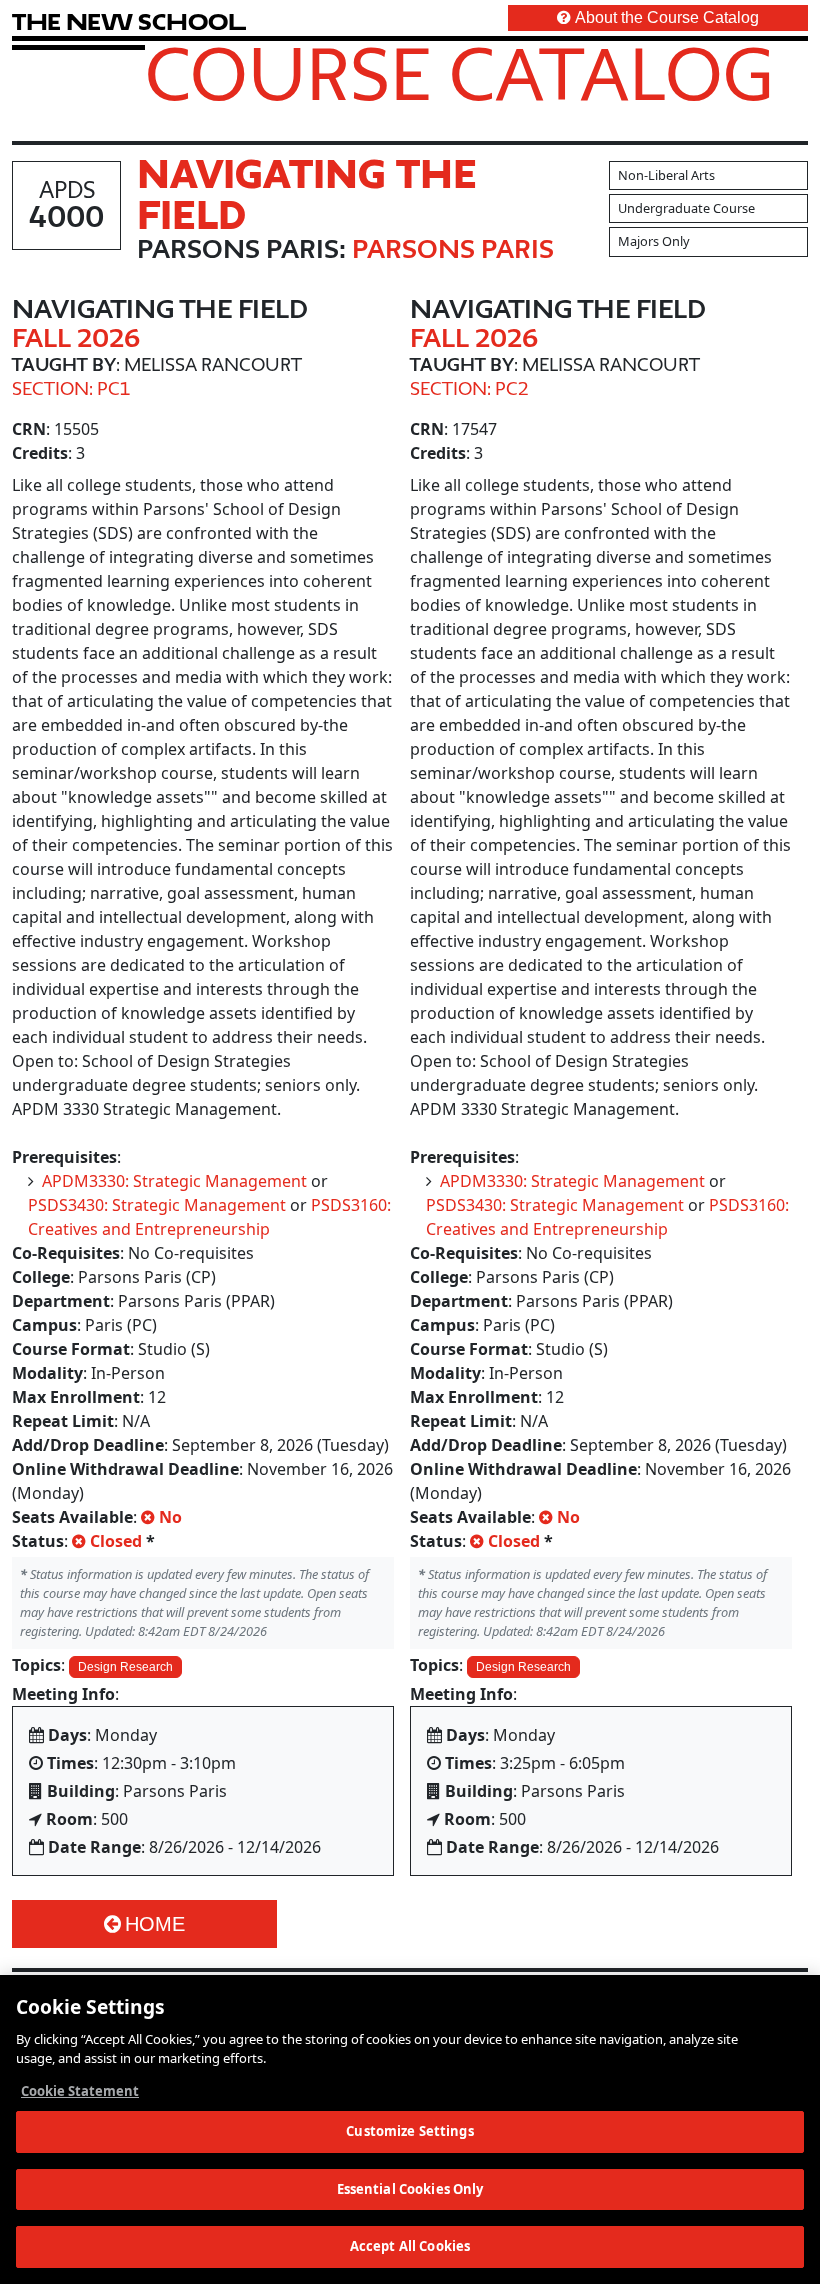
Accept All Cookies (410, 2246)
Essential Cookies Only (410, 2189)
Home (155, 1924)
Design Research (125, 1667)
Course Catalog (459, 73)
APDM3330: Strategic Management (174, 1181)
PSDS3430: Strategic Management (157, 1205)
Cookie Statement (80, 2091)
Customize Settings (409, 2131)
